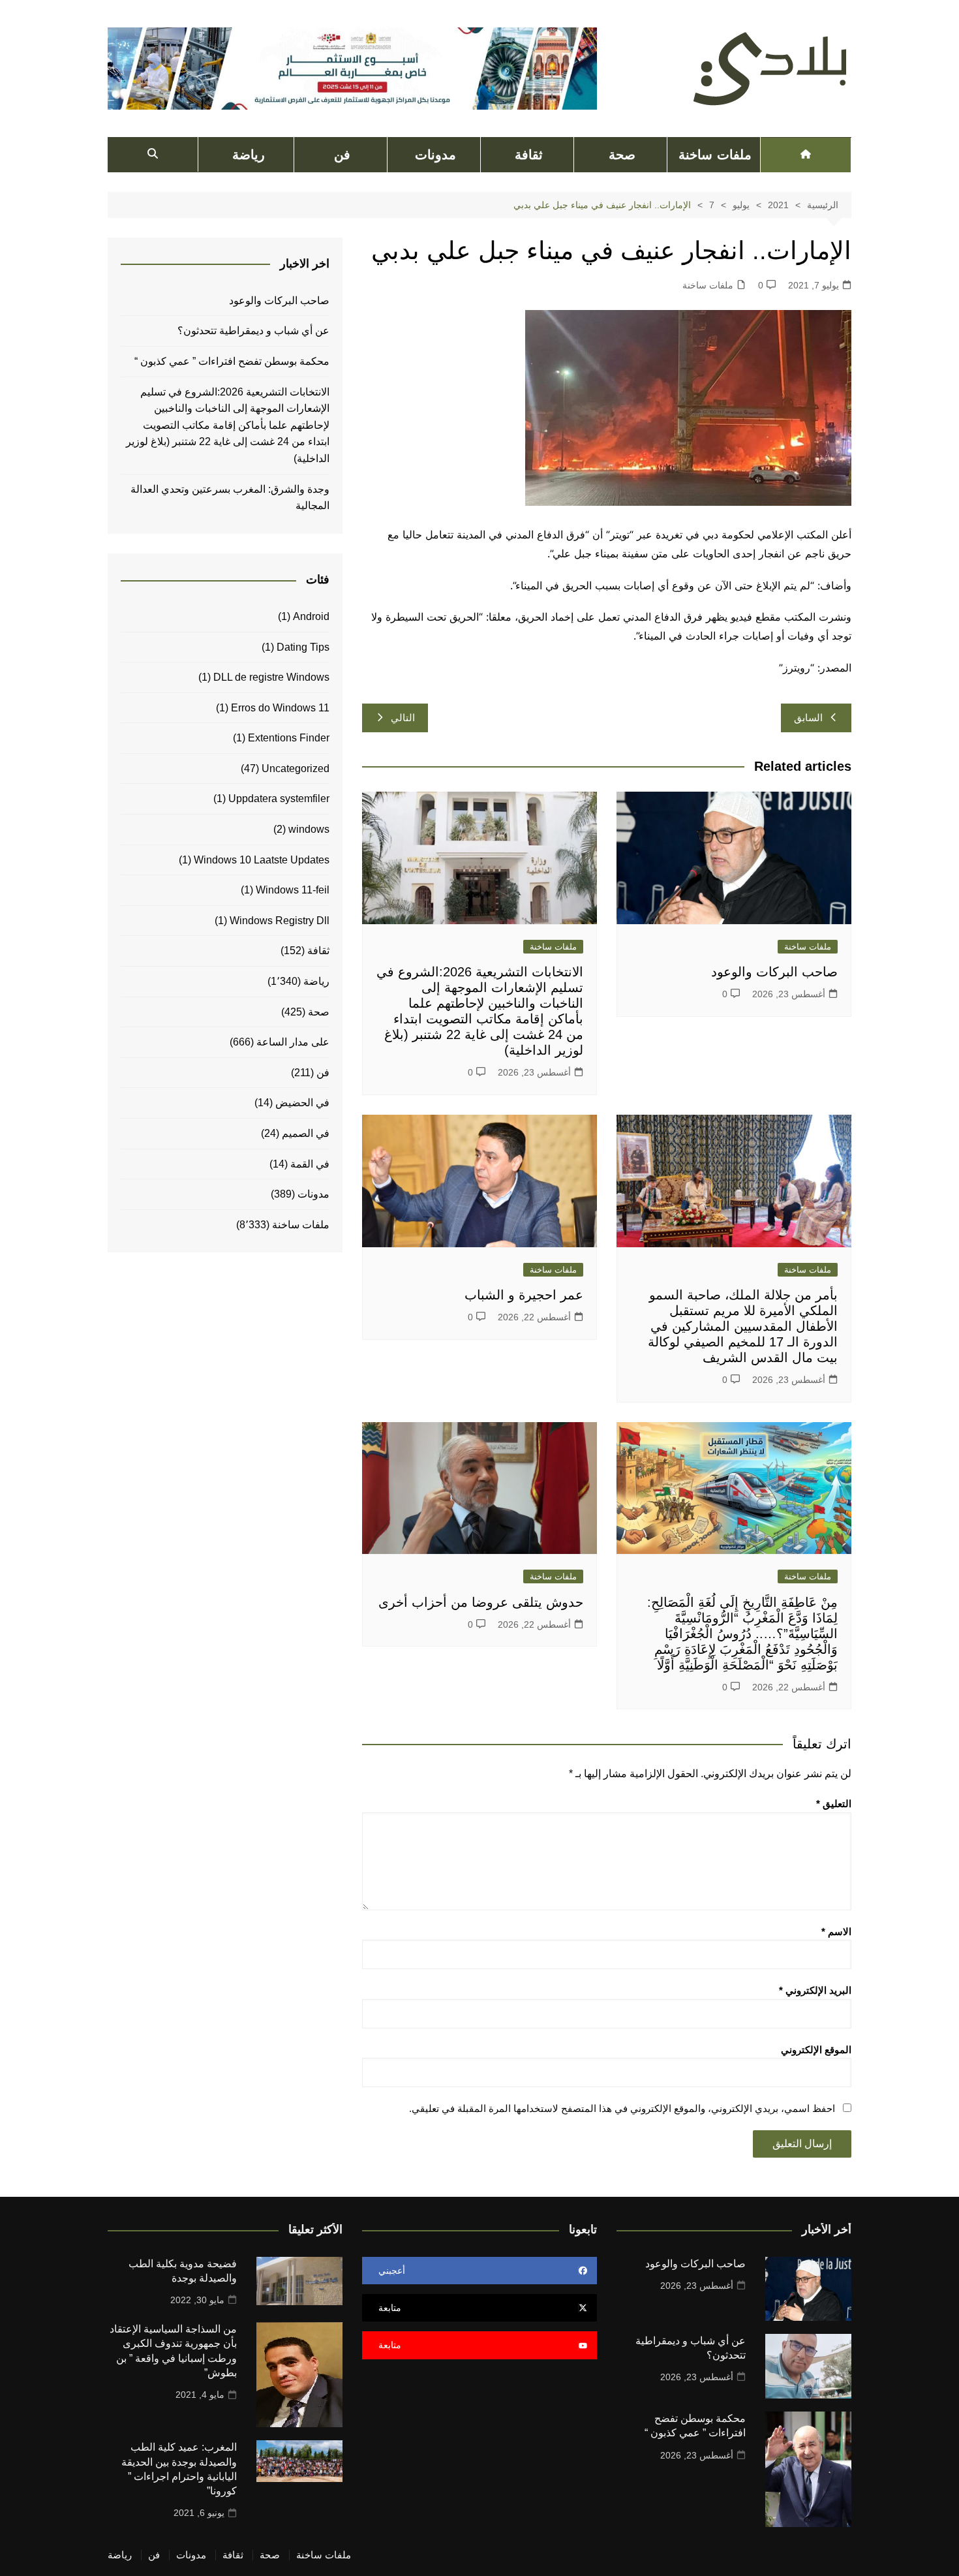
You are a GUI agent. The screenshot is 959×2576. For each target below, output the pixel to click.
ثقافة (529, 155)
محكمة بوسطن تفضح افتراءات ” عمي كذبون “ (232, 361)
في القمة (310, 1164)
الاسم (836, 1932)
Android (311, 616)
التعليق (834, 1804)
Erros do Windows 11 (280, 708)
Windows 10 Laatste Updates (262, 860)
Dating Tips (303, 647)
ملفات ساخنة (715, 155)
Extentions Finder (289, 738)
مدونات (435, 155)
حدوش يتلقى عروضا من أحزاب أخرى (481, 1602)
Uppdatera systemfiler (279, 799)
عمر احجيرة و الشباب (524, 1295)
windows (309, 829)
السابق (808, 718)
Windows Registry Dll (280, 921)
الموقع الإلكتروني (816, 2050)
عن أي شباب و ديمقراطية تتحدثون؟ (253, 331)
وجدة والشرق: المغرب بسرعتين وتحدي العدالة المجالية (230, 498)
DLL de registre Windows (271, 677)
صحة (622, 155)
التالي (403, 718)
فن (342, 155)
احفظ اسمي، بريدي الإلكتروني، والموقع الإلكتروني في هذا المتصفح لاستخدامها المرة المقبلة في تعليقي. (622, 2108)
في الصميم (306, 1133)
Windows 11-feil (293, 890)
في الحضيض (302, 1103)
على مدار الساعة (293, 1042)
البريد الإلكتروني (815, 1990)
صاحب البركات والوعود (774, 972)
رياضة (249, 155)
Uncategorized (296, 768)
